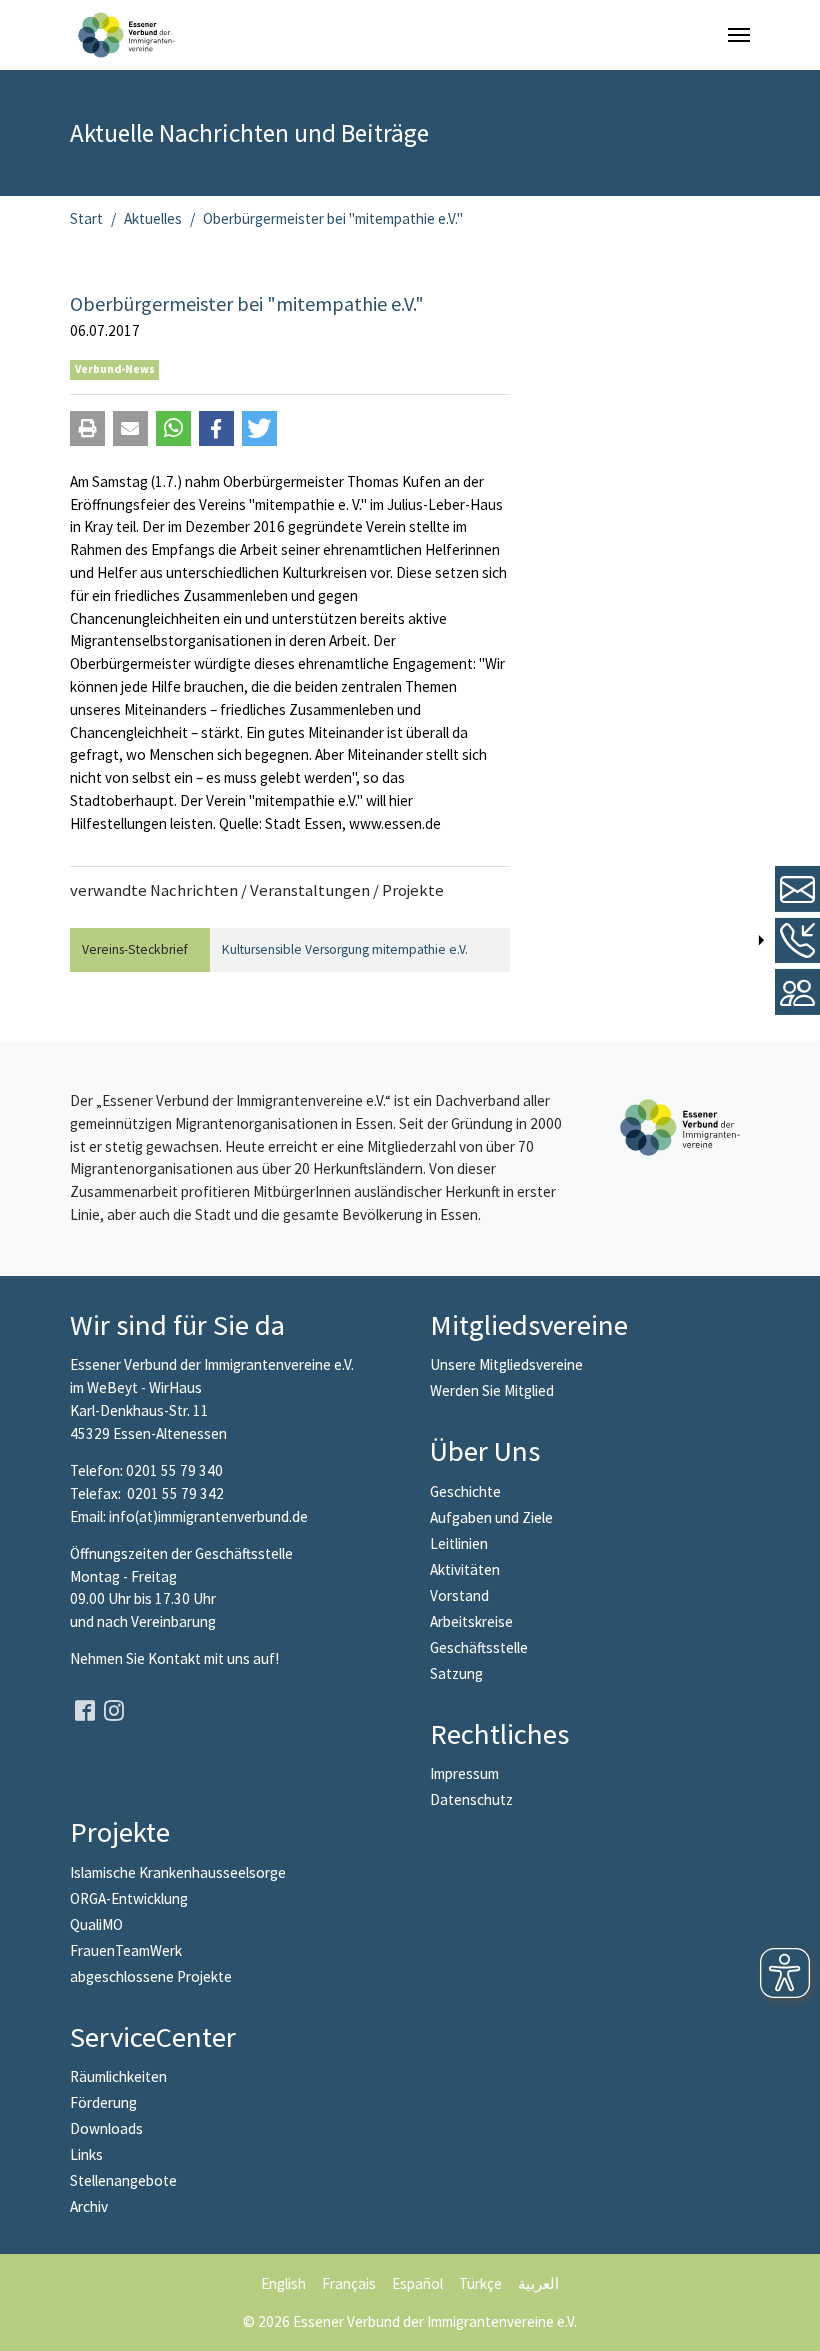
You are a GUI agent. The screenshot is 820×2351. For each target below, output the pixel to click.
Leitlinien (459, 1543)
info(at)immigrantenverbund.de (208, 1516)
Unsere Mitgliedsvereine (506, 1364)
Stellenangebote (123, 2180)
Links (86, 2154)
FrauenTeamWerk (126, 1950)
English (283, 2283)
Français (349, 2283)
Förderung (103, 2102)
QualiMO (96, 1924)
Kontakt (176, 1658)
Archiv (89, 2206)
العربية (538, 2283)
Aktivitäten (465, 1569)
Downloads (106, 2128)
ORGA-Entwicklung (129, 1898)
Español (417, 2283)
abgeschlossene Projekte (151, 1976)
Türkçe (480, 2283)
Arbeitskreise (471, 1621)
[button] (87, 428)
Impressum (464, 1773)
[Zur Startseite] (126, 35)
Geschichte (465, 1491)
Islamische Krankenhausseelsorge (178, 1872)
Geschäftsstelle (479, 1647)
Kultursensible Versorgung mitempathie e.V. (345, 949)
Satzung (456, 1673)
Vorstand (459, 1595)
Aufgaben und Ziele (491, 1517)
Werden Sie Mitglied (492, 1390)
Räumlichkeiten (118, 2076)
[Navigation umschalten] (739, 35)
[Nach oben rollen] (791, 2322)
